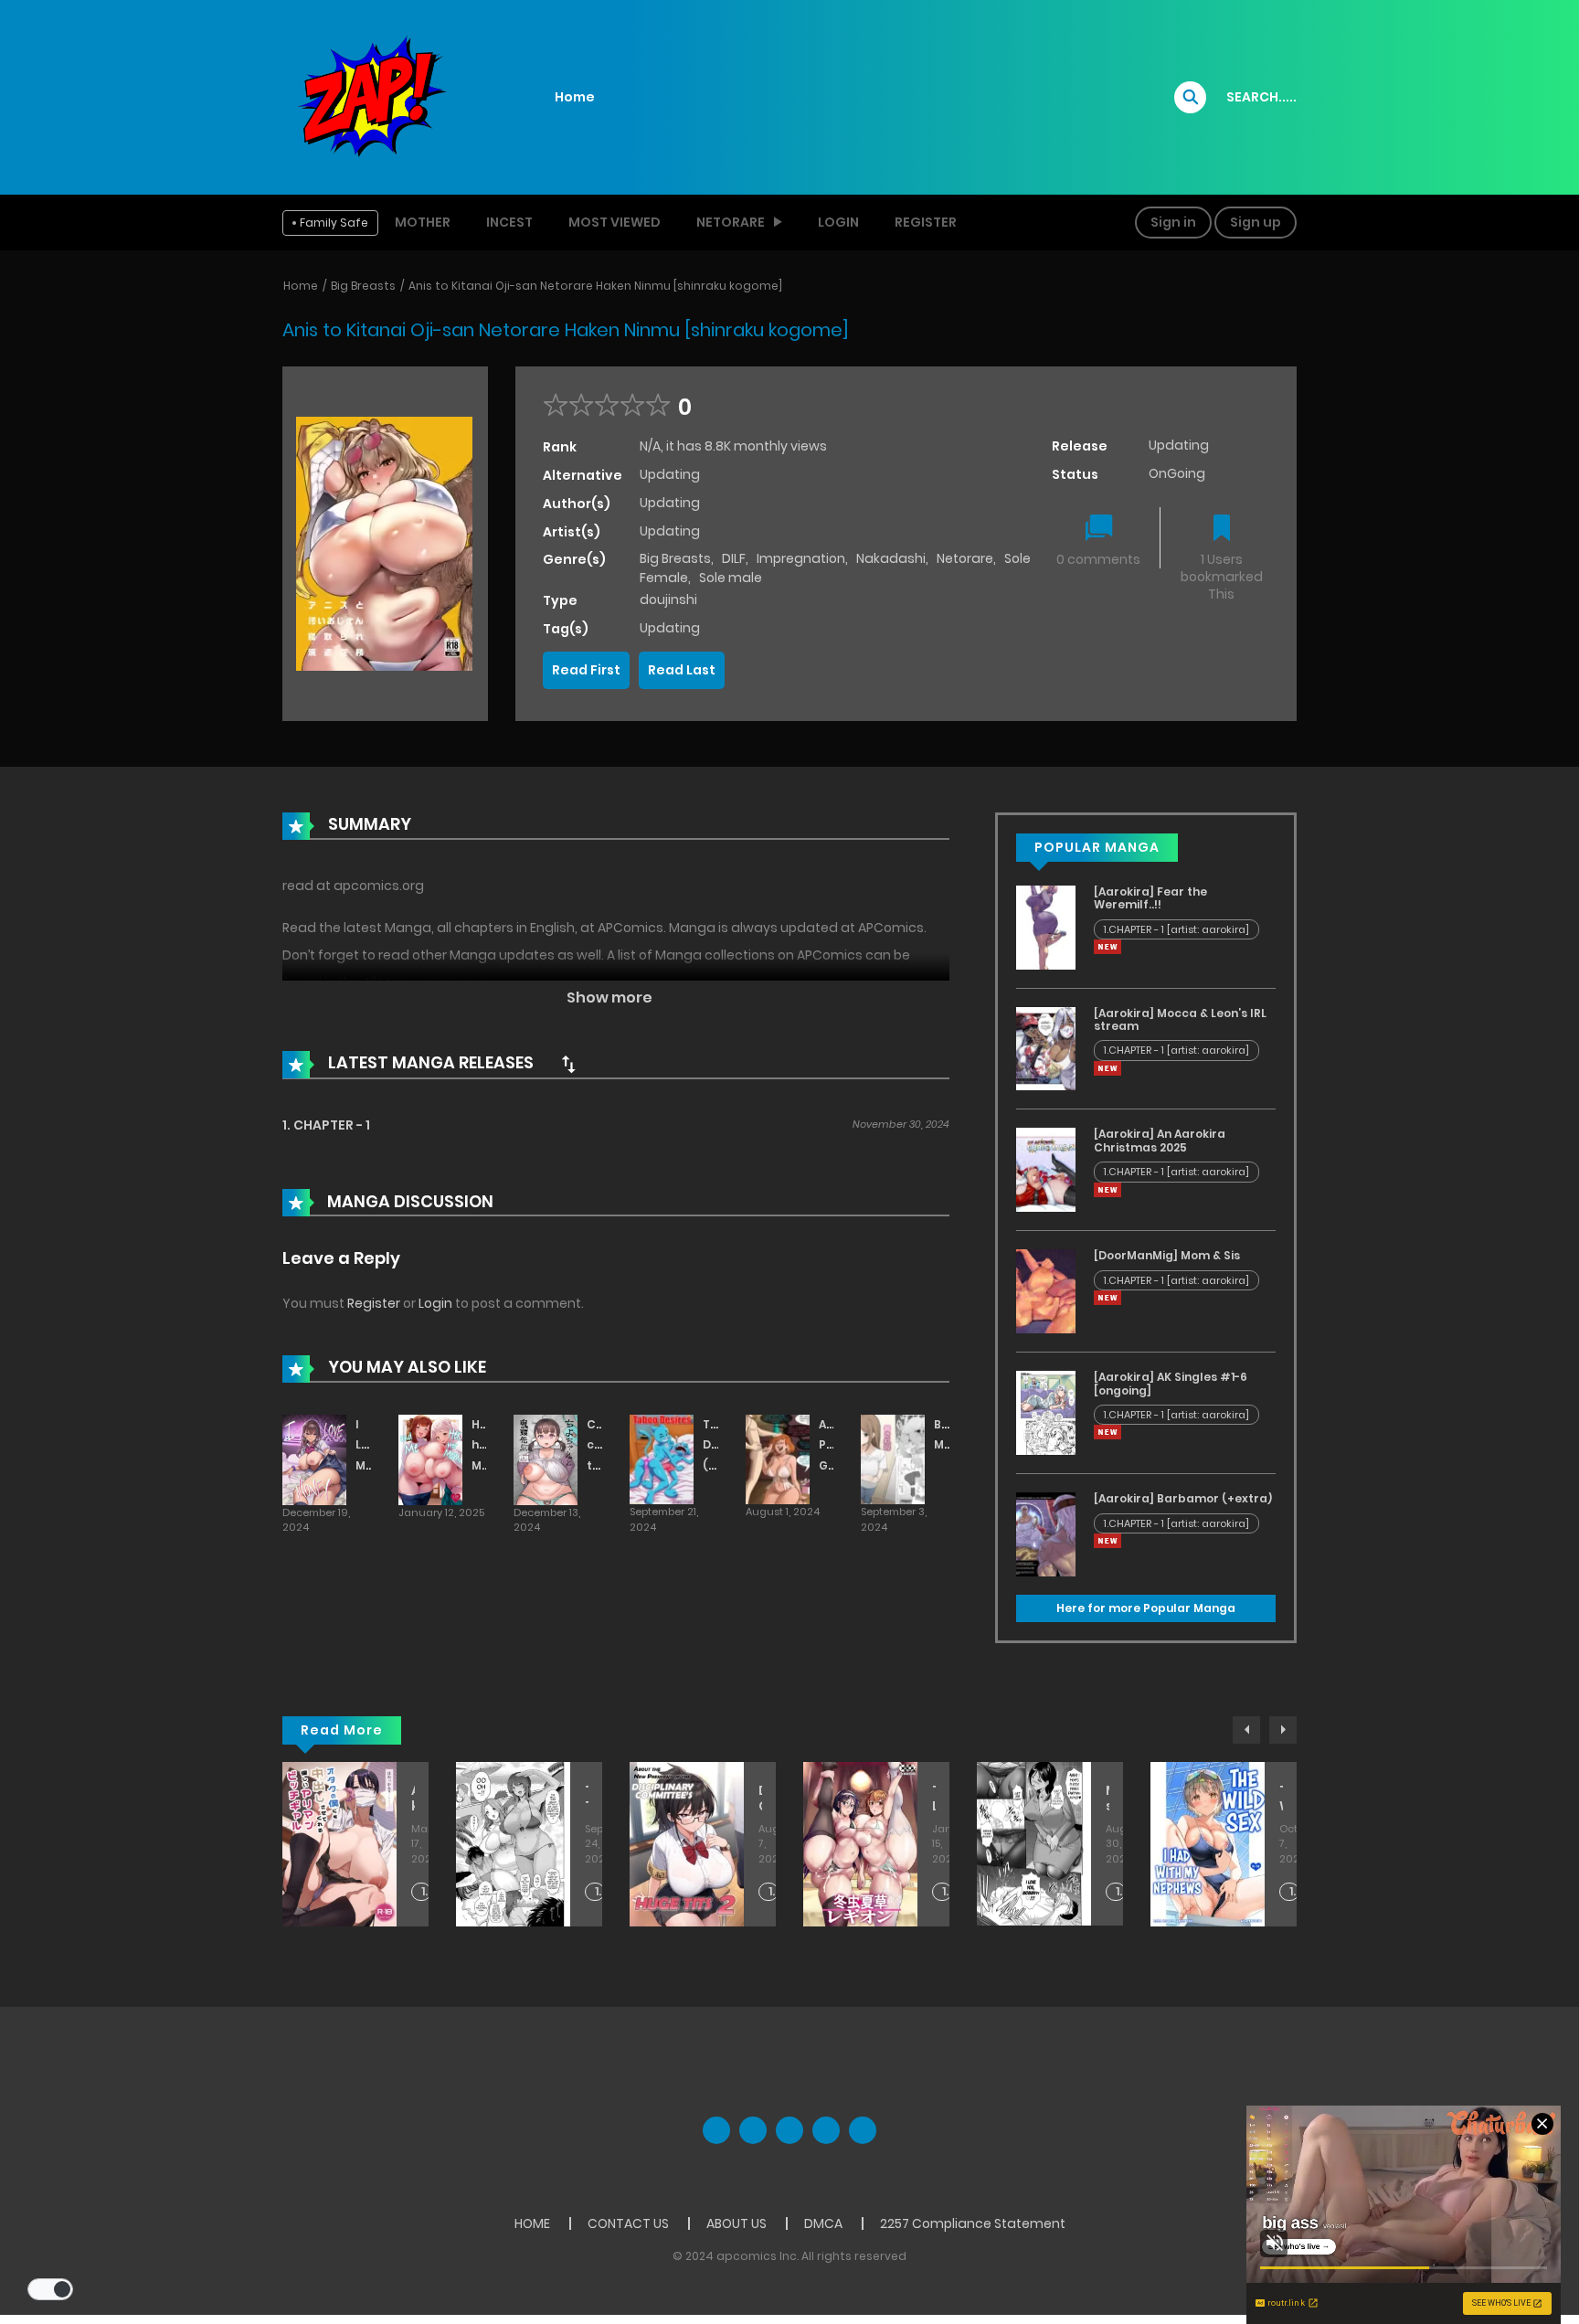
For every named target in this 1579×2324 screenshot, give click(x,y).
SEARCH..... (1261, 97)
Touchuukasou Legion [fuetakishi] (934, 1799)
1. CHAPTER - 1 (326, 1125)
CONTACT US (628, 2223)
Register (926, 222)
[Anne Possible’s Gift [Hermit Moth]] (778, 1459)
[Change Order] (568, 1064)
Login (838, 222)
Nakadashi (891, 558)
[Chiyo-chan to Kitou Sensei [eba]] (546, 1459)
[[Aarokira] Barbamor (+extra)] (1046, 1533)
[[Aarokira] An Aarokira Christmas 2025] (1046, 1169)
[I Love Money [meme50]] (314, 1459)
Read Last (682, 670)
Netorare (965, 558)
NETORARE (731, 222)
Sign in (1173, 222)
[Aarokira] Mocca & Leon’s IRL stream (1180, 1019)
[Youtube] (789, 2130)
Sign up (1256, 222)
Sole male (731, 578)
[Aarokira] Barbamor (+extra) (1183, 1498)
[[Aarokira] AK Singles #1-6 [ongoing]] (1046, 1412)
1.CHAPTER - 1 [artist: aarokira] (1176, 929)
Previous (1246, 1730)
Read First (586, 670)
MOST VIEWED (615, 222)
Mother (423, 222)
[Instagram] (863, 2130)
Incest (509, 222)
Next (1283, 1730)
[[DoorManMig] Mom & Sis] (1046, 1290)
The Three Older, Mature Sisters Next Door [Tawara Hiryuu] (587, 1799)
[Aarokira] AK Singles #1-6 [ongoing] (1171, 1383)
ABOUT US (737, 2223)
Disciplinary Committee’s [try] (760, 1799)
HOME (532, 2223)
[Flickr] (826, 2130)
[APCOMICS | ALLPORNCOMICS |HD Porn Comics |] (369, 96)
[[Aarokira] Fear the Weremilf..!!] (1046, 927)
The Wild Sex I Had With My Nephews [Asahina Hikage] (1281, 1799)
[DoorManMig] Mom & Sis (1167, 1255)
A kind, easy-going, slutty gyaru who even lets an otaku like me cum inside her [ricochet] (413, 1799)
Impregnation (801, 558)
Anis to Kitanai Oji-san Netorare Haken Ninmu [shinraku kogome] (595, 286)
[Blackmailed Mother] (893, 1459)
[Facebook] (716, 2130)
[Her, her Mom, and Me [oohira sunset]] (430, 1459)
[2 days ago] (1107, 947)
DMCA (823, 2223)
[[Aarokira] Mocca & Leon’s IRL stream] (1046, 1047)
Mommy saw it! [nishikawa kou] (1107, 1799)
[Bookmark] (1222, 530)
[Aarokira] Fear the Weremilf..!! (1150, 898)
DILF (734, 558)
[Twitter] (753, 2130)
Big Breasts (363, 286)
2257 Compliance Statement (973, 2223)
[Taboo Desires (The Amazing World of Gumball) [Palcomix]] (662, 1459)
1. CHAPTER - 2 (774, 1892)
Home (575, 97)
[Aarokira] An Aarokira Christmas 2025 (1160, 1140)
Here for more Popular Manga (1146, 1608)
